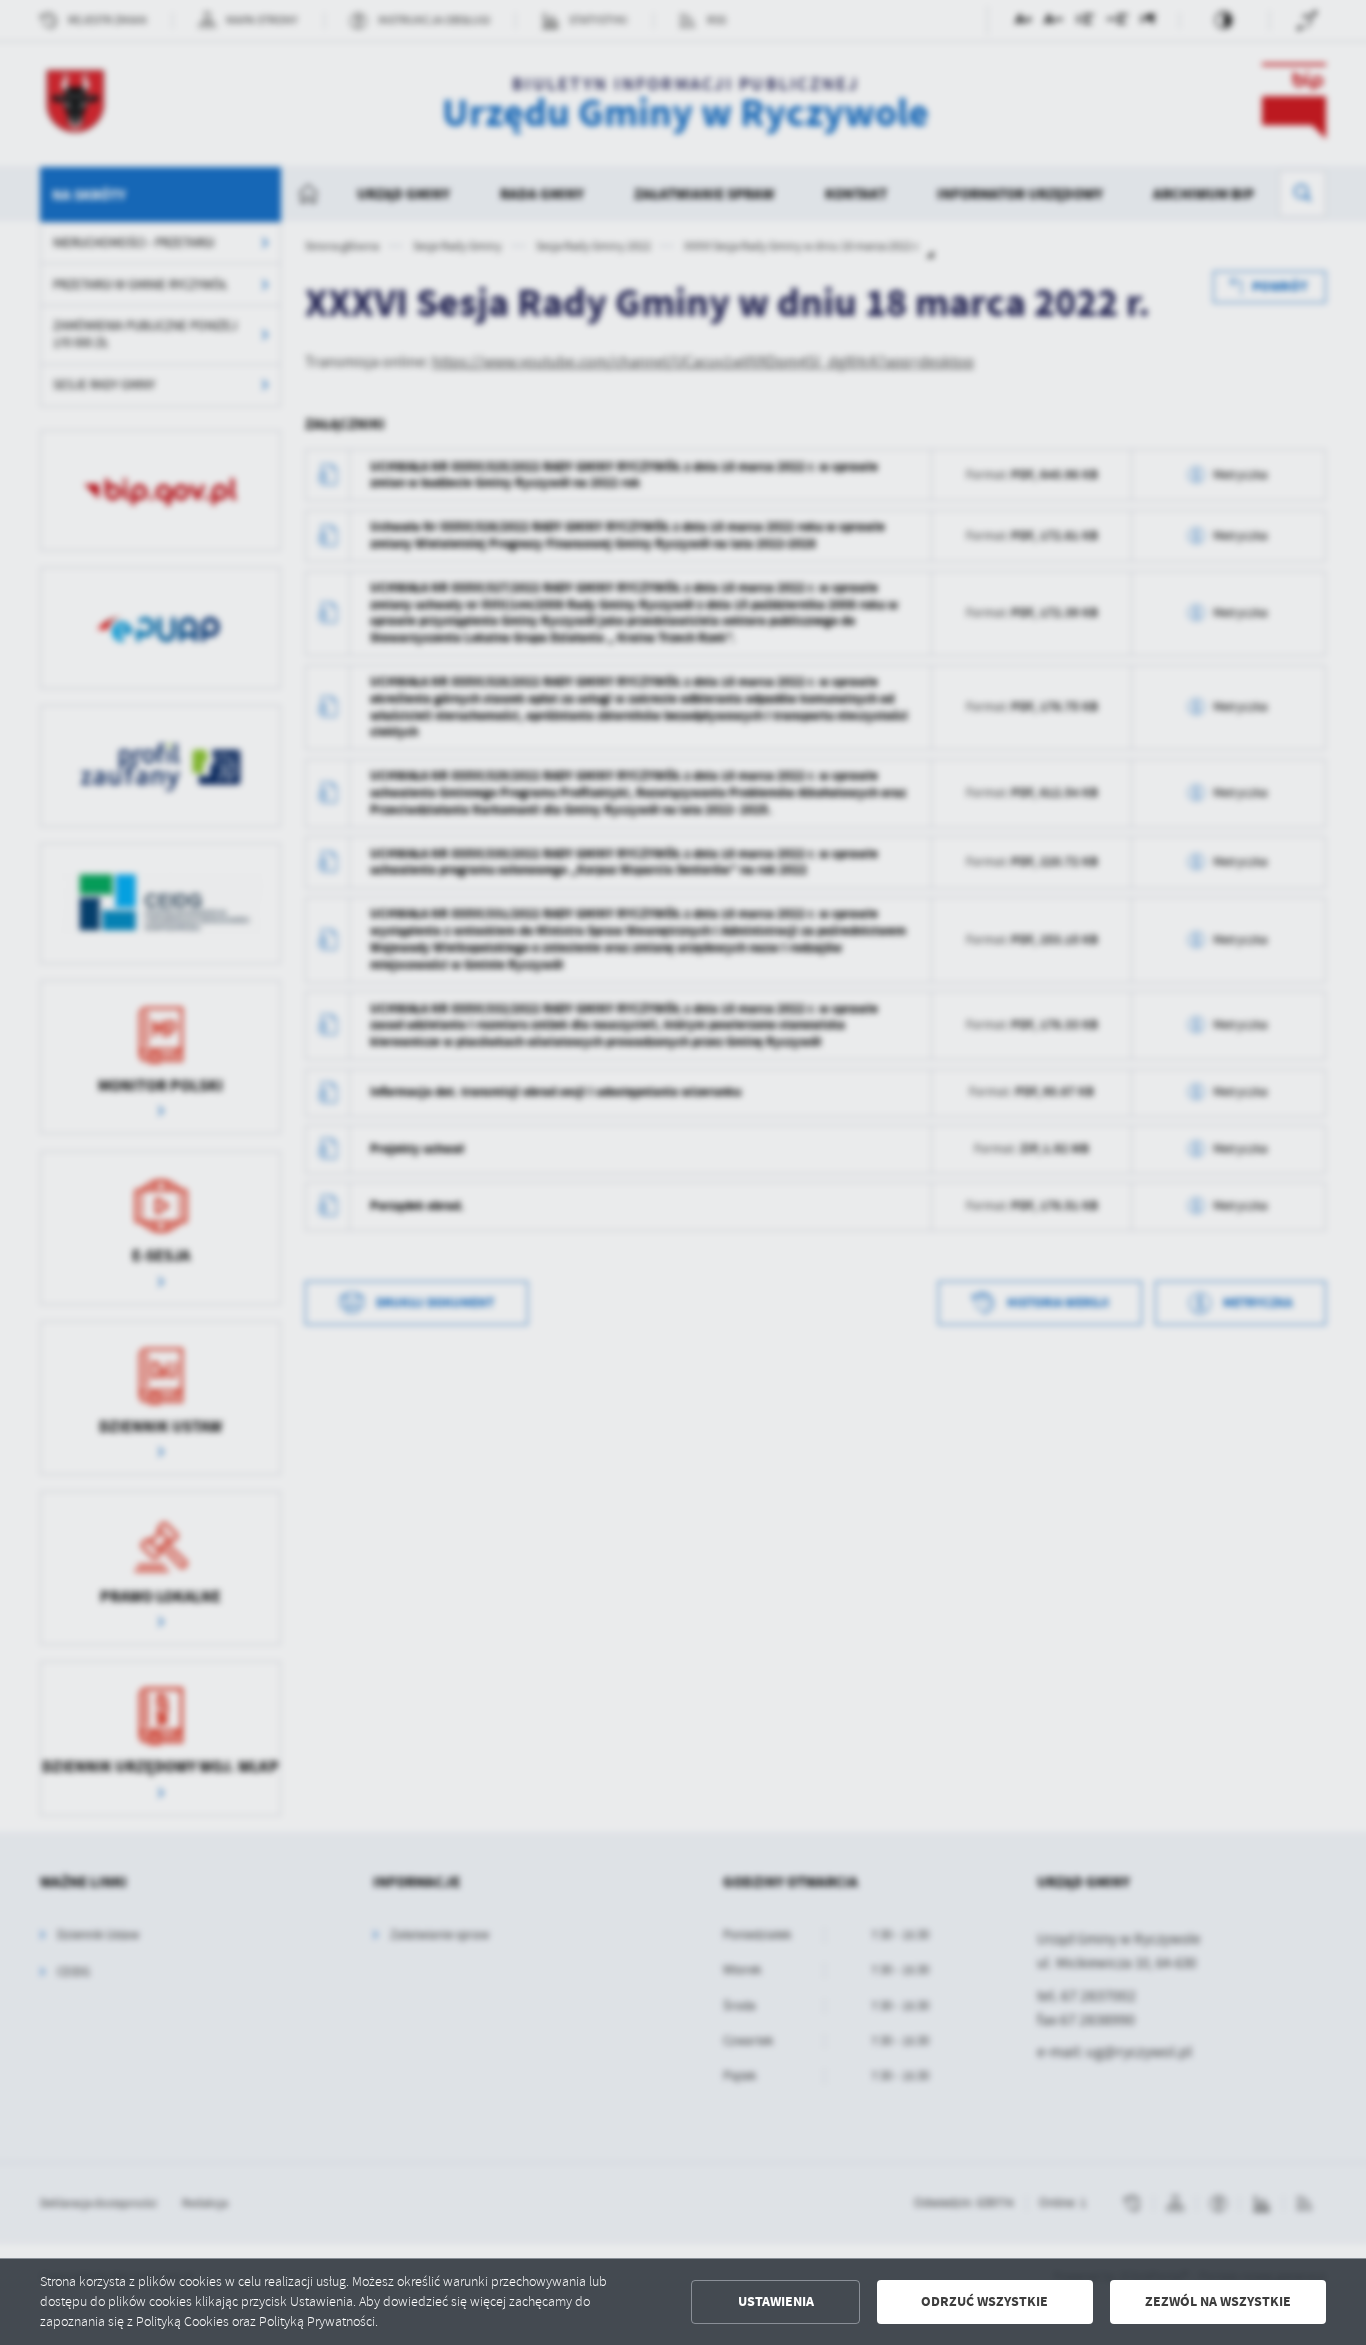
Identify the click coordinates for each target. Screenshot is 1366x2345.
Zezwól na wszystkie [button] (1218, 2301)
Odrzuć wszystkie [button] (984, 2301)
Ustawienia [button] (776, 2301)
